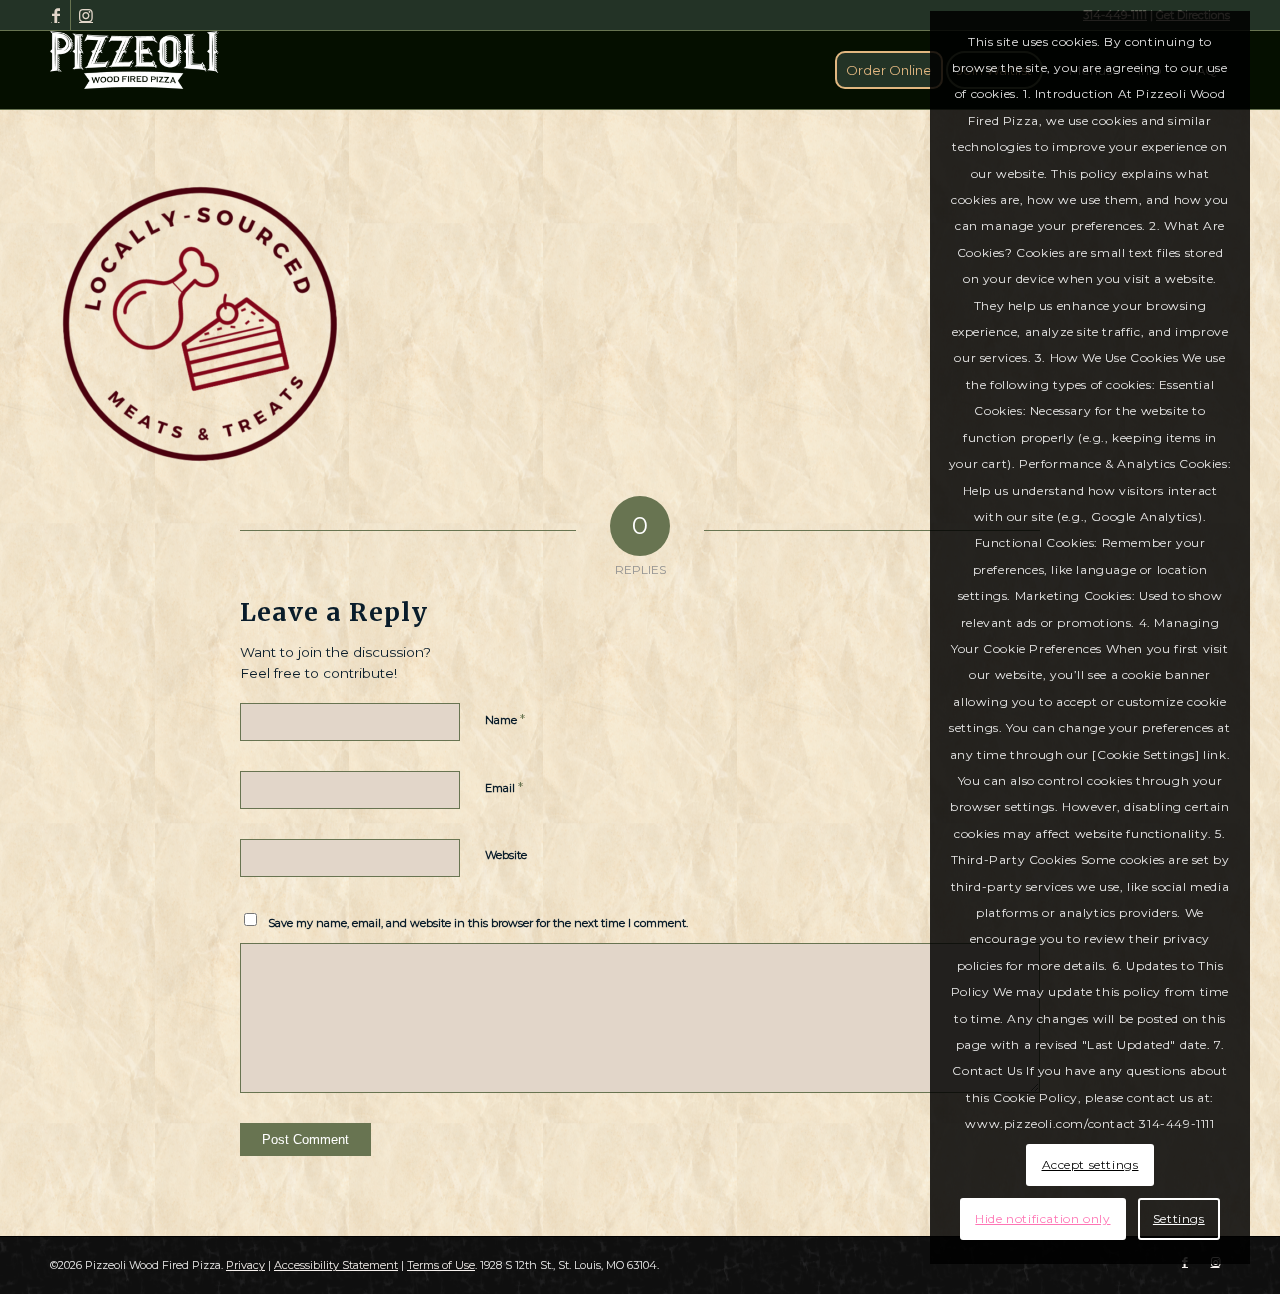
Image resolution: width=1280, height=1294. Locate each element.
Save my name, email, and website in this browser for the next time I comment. (478, 923)
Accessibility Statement (336, 1265)
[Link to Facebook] (55, 15)
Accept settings (1090, 1164)
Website (506, 855)
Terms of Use (441, 1265)
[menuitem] (889, 70)
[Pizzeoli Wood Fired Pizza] (134, 60)
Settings (1179, 1218)
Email (504, 787)
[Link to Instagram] (86, 15)
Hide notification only (1042, 1218)
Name (505, 719)
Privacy (245, 1265)
